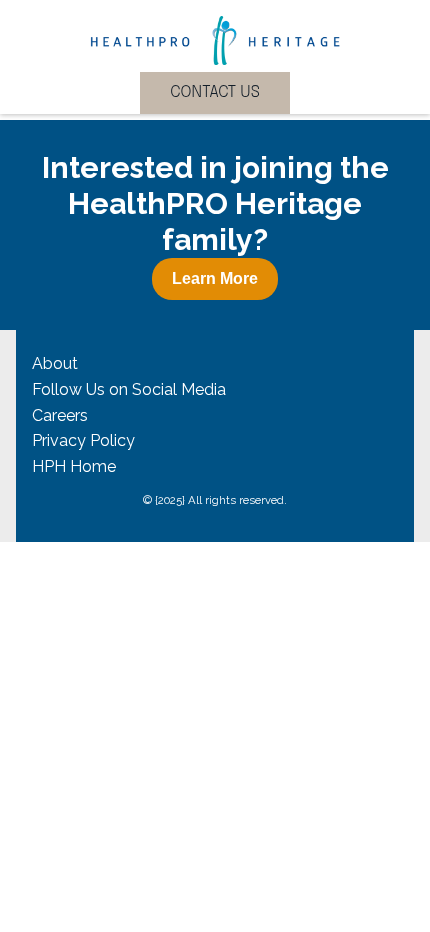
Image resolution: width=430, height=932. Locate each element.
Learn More (215, 278)
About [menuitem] (55, 363)
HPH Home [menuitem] (74, 466)
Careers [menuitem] (60, 415)
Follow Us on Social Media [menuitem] (129, 389)
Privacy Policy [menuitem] (83, 440)
